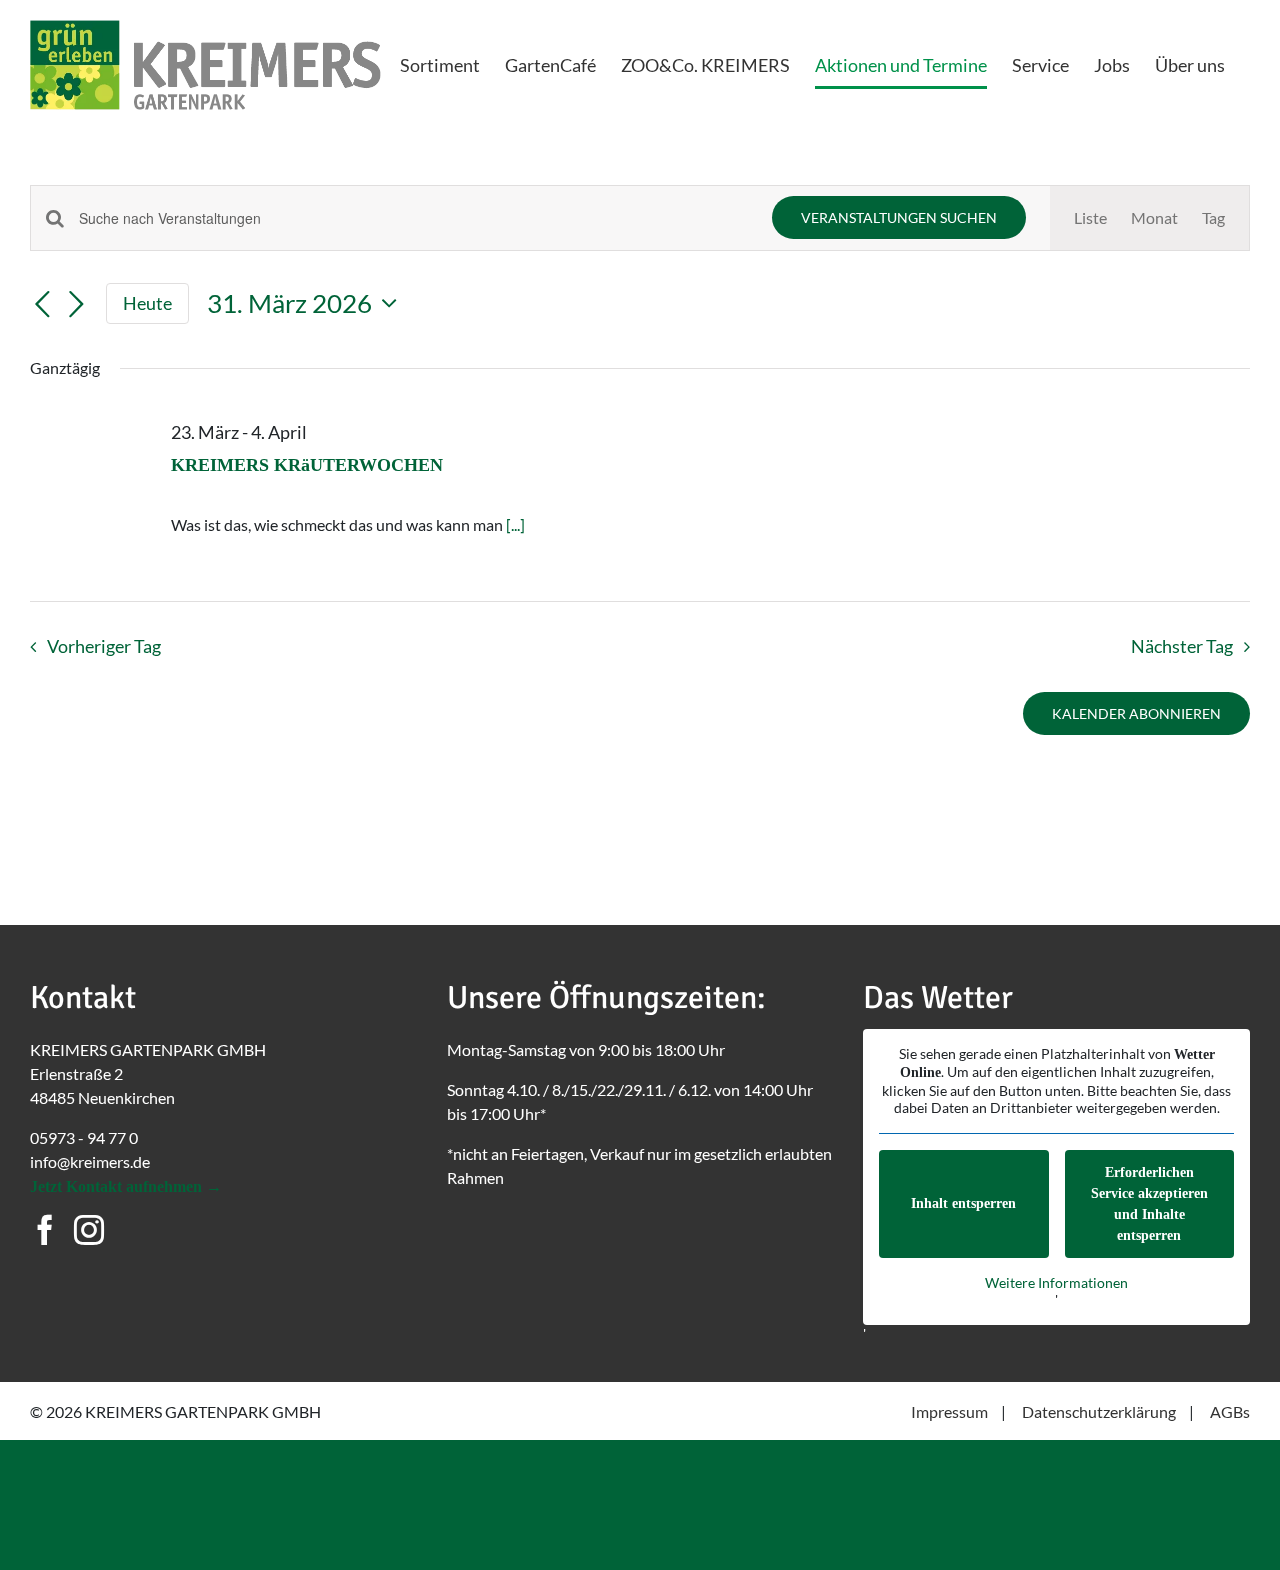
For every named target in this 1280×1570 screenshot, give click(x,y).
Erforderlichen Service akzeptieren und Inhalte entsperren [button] (1149, 1204)
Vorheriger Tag (103, 646)
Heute (147, 303)
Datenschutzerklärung (1099, 1411)
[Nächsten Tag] (76, 305)
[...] (515, 524)
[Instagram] (89, 1230)
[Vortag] (42, 305)
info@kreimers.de (90, 1161)
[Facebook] (45, 1230)
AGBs (1230, 1411)
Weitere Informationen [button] (1056, 1282)
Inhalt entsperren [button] (963, 1203)
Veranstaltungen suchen (899, 217)
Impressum (949, 1411)
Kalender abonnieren (1136, 713)
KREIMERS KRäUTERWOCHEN (307, 465)
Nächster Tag (1182, 646)
